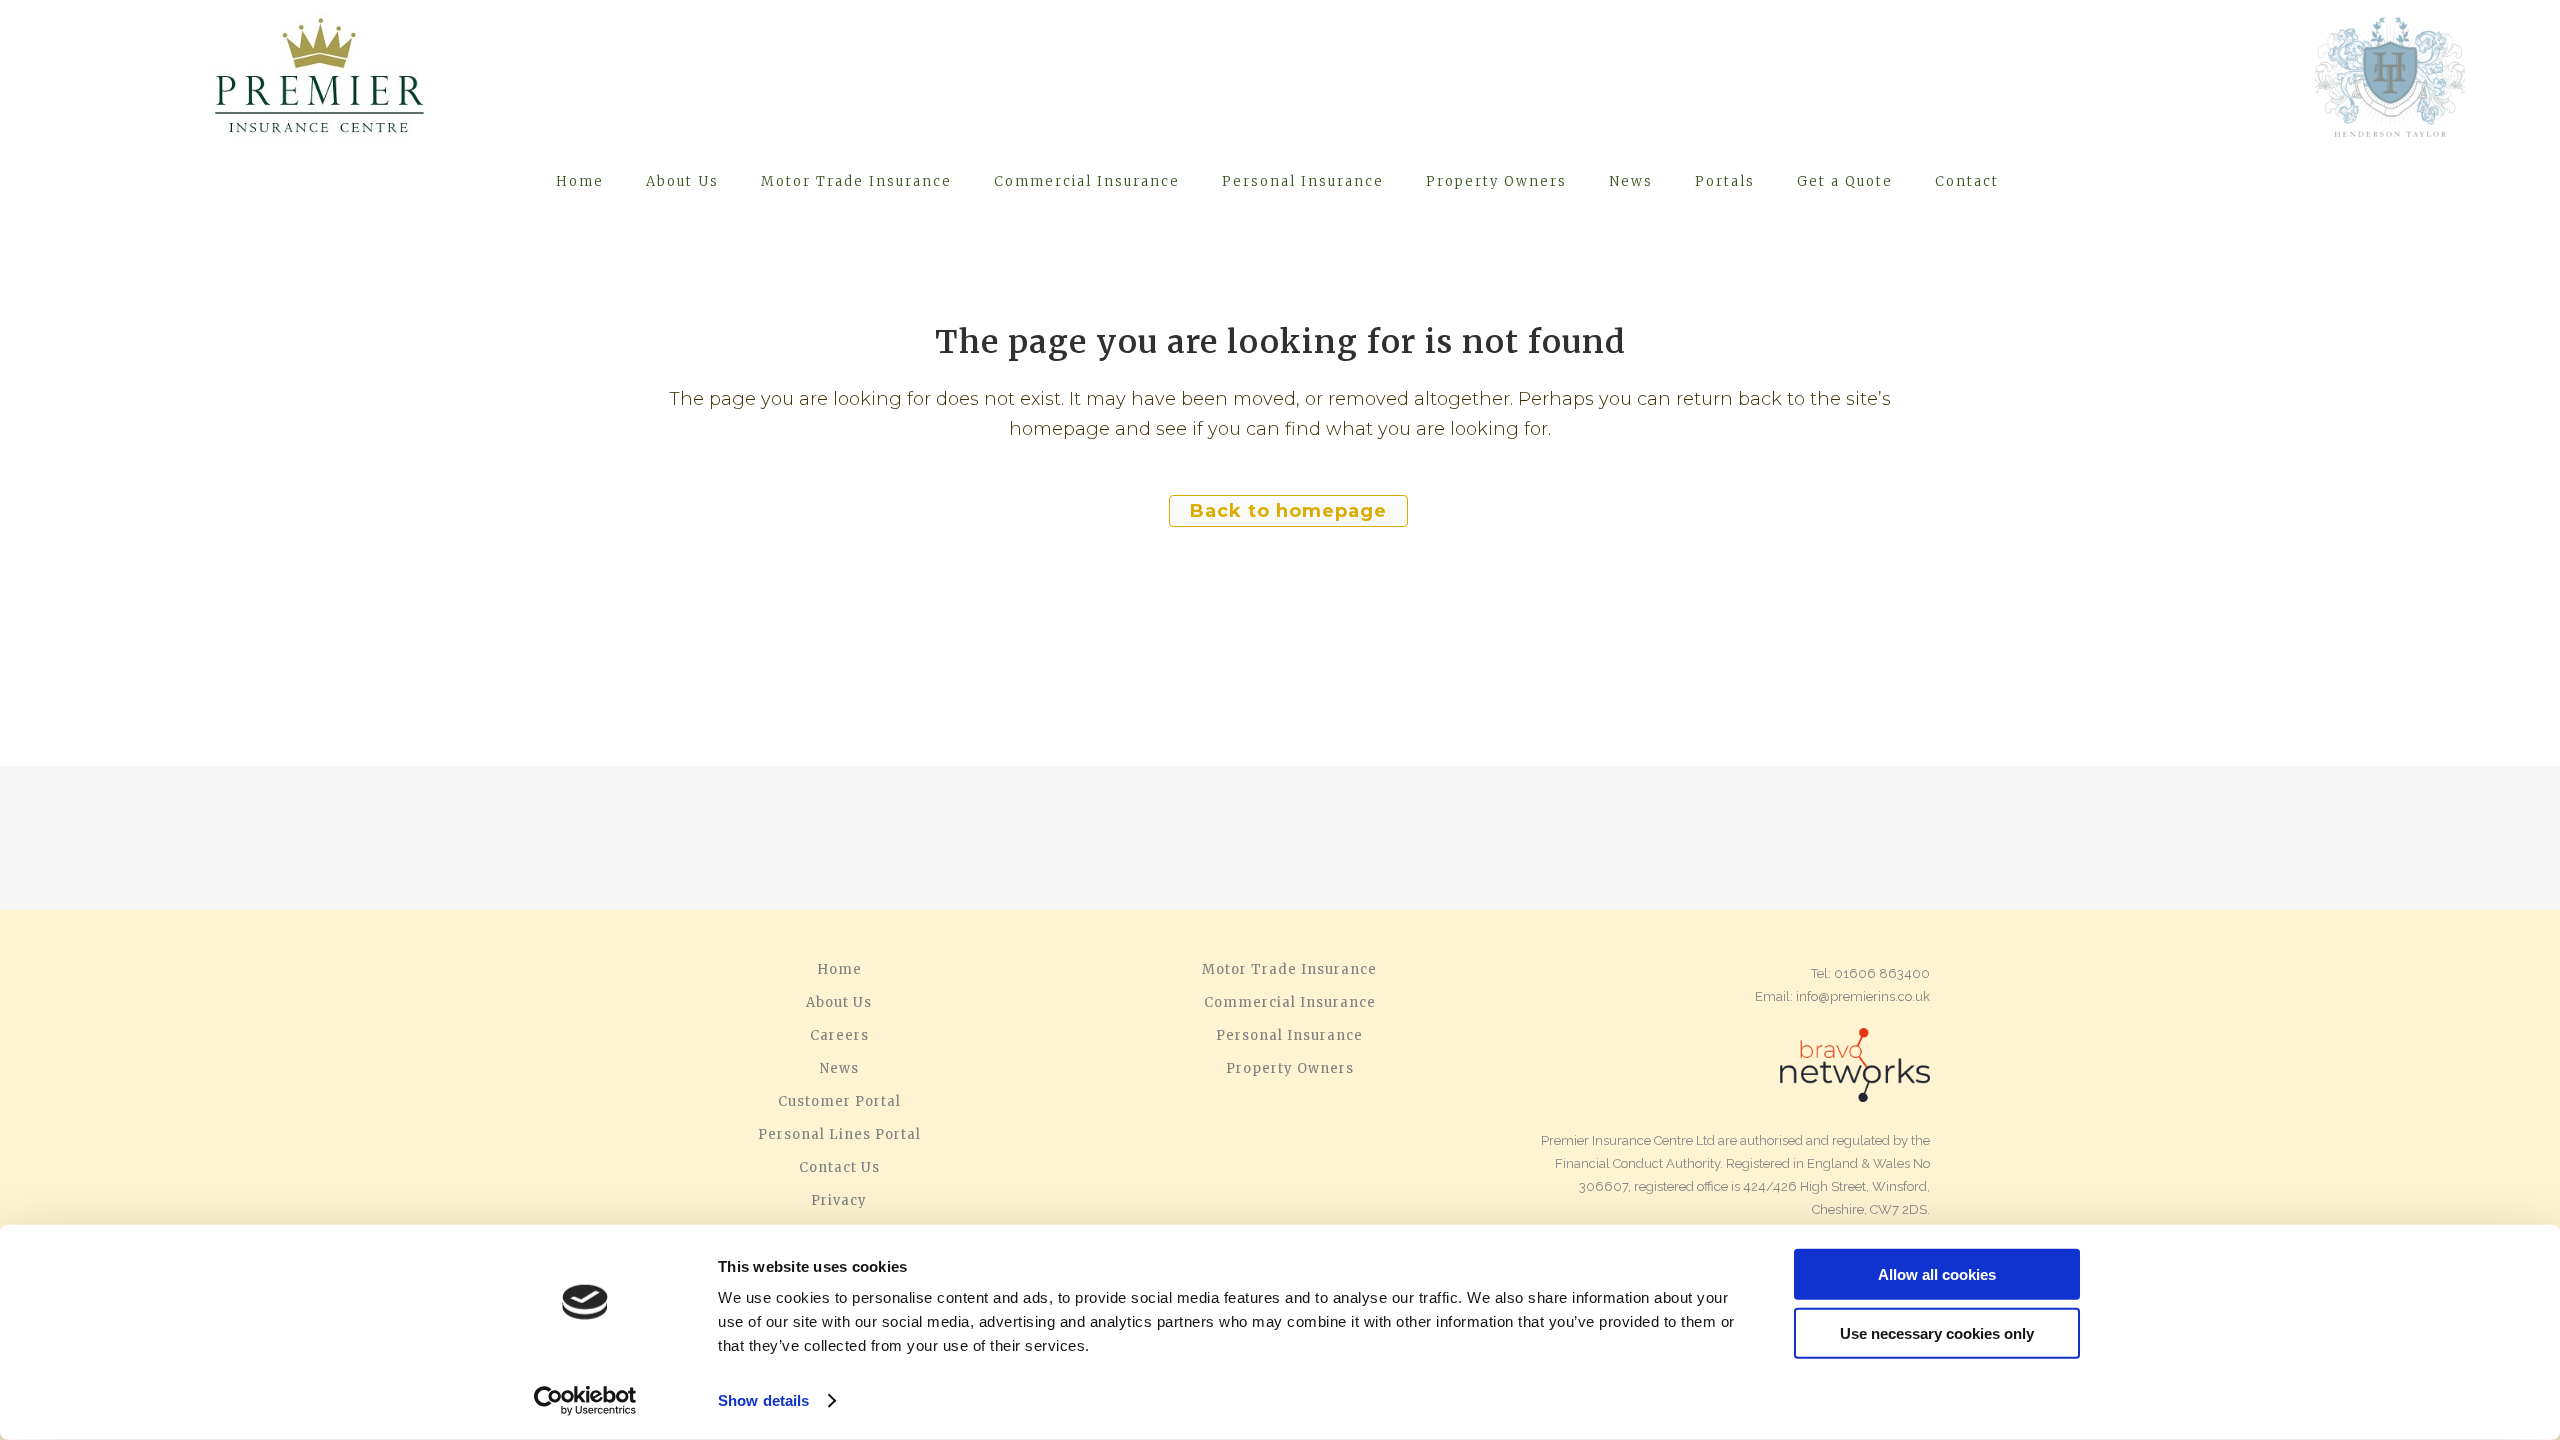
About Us (839, 1003)
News (839, 1069)
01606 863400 (1882, 973)
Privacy (839, 1201)
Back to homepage (1288, 511)
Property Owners (1290, 1069)
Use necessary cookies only (1937, 1332)
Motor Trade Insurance (1289, 970)
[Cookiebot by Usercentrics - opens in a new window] (585, 1401)
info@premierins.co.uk (1863, 996)
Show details (763, 1400)
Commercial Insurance (1290, 1003)
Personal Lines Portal (839, 1135)
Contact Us (839, 1168)
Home (839, 970)
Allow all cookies (1937, 1274)
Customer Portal (839, 1102)
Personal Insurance (1289, 1036)
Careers (839, 1036)
